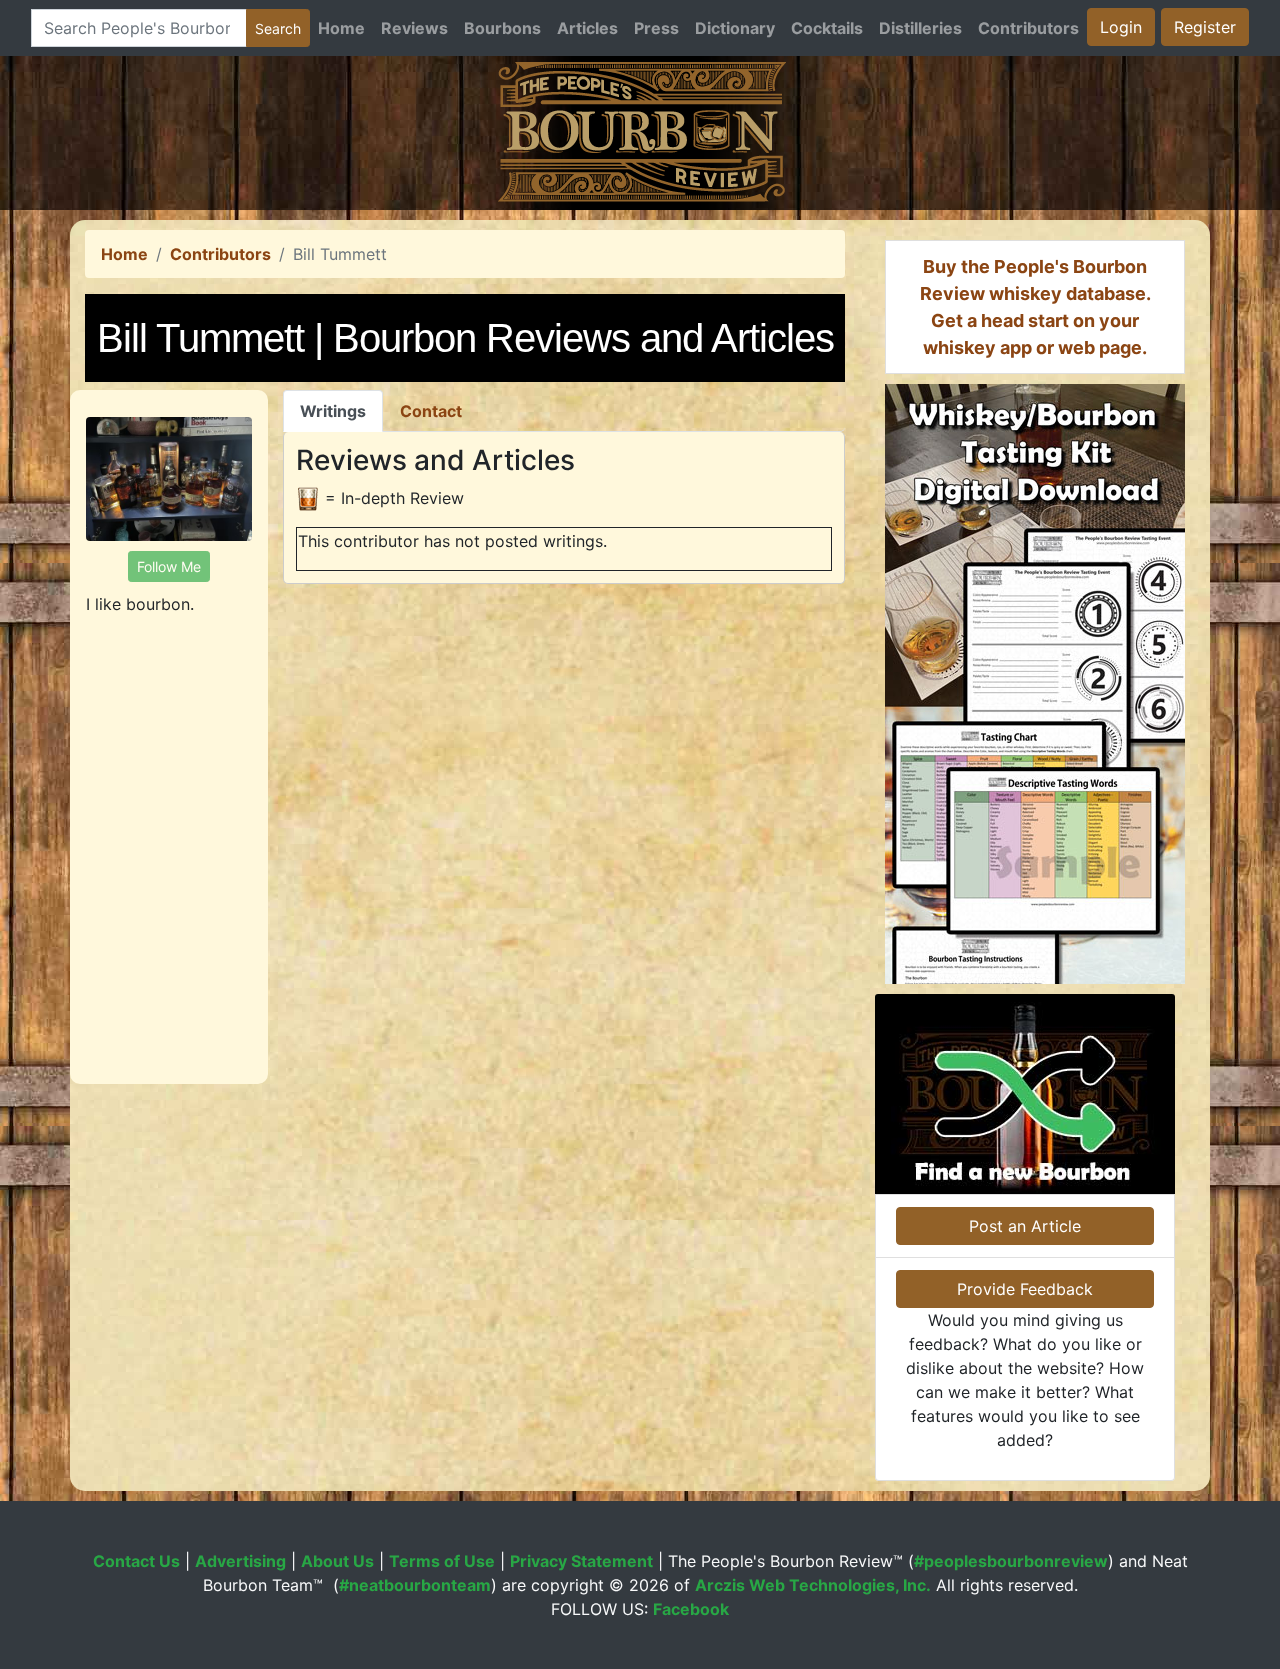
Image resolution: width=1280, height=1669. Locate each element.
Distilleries (920, 28)
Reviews (414, 28)
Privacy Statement (581, 1561)
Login (1121, 27)
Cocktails (827, 28)
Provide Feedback (1025, 1289)
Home (341, 28)
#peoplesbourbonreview (1011, 1561)
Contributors (1028, 28)
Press (656, 28)
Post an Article (1025, 1226)
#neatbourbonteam (415, 1585)
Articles (587, 28)
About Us (337, 1561)
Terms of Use (442, 1561)
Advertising (240, 1561)
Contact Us (136, 1561)
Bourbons (502, 28)
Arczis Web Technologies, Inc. (813, 1585)
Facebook (691, 1609)
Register (1205, 27)
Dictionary (735, 28)
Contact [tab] (431, 411)
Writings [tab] (333, 411)
